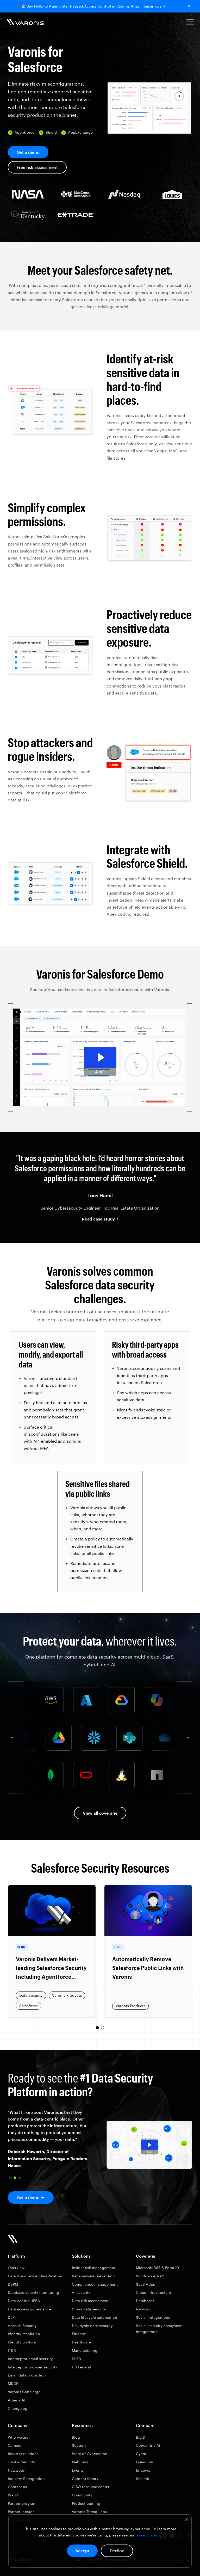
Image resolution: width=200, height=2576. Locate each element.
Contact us (17, 2487)
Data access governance (29, 2309)
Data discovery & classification (35, 2276)
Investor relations (23, 2454)
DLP (11, 2317)
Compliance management (95, 2284)
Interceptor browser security (33, 2367)
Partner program (22, 2503)
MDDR (13, 2383)
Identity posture (22, 2342)
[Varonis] (25, 23)
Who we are (18, 2437)
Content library (85, 2479)
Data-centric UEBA (24, 2301)
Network (143, 2309)
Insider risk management (94, 2268)
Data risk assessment (90, 2301)
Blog (76, 2437)
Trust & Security (21, 2462)
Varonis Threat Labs (89, 2512)
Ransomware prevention (93, 2276)
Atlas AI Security (22, 2326)
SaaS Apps (145, 2284)
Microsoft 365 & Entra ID (157, 2268)
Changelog (18, 2408)
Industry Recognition (26, 2479)
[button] (190, 23)
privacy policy (148, 2535)
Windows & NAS (150, 2276)
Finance (79, 2334)
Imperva (143, 2470)
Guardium (145, 2462)
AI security (81, 2292)
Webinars (80, 2462)
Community (82, 2495)
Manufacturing (85, 2350)
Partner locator (21, 2512)
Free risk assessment (37, 167)
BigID (141, 2437)
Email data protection (27, 2375)
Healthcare (81, 2342)
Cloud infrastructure (153, 2292)
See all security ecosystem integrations (159, 2329)
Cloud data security (89, 2309)
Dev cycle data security (92, 2326)
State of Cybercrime (89, 2454)
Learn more (153, 6)
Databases (145, 2301)
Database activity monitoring (33, 2292)
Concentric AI (148, 2445)
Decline (117, 2551)
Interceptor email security (30, 2359)
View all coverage (100, 1813)
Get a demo (28, 152)
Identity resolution (24, 2334)
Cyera (141, 2454)
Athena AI (17, 2400)
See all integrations (153, 2317)
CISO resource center (91, 2487)
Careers (14, 2445)
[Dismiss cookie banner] (186, 2520)
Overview (16, 2268)
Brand (13, 2495)
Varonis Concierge (24, 2392)
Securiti (143, 2479)
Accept (82, 2551)
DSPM (13, 2284)
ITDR (12, 2350)
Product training (86, 2503)
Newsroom (17, 2470)
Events (78, 2470)
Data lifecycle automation (95, 2317)
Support (79, 2445)
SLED (76, 2359)
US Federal (81, 2367)
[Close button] (189, 6)
